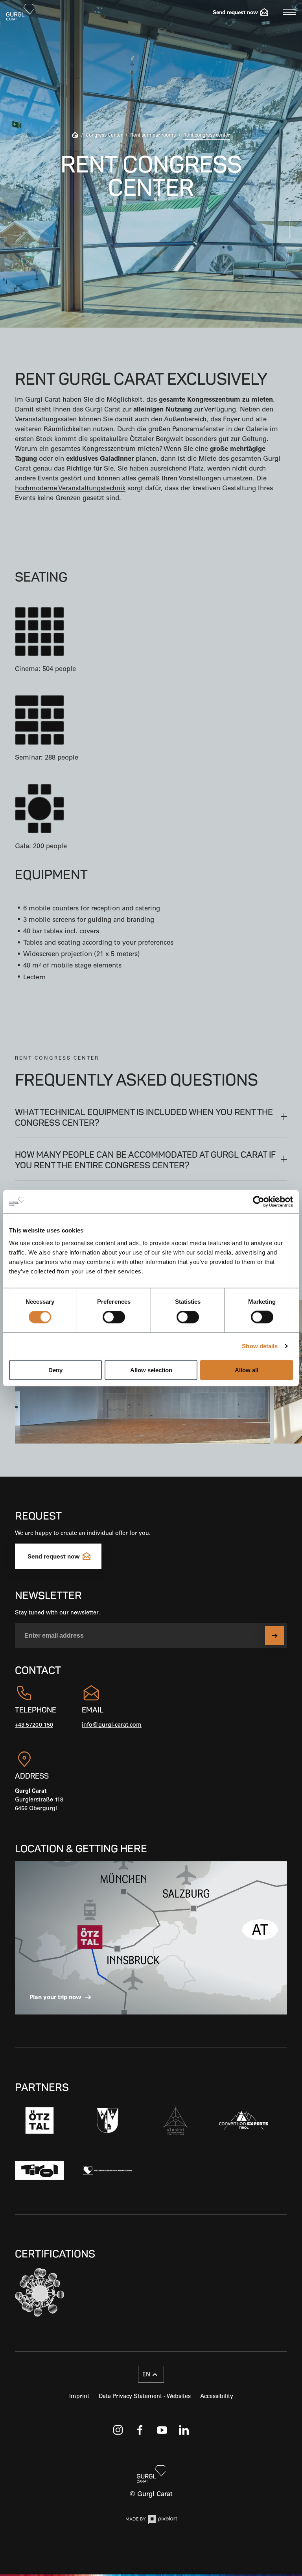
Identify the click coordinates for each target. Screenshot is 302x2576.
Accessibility (217, 2396)
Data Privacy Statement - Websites (145, 2396)
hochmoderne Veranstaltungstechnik (70, 488)
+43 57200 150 (34, 1725)
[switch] (114, 1317)
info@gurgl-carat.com (112, 1725)
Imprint (79, 2396)
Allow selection (151, 1370)
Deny (55, 1370)
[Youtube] (162, 2430)
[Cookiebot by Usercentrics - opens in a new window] (259, 1202)
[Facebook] (140, 2430)
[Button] (274, 1636)
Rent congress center (207, 135)
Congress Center (104, 135)
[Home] (75, 136)
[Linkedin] (184, 2430)
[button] (151, 1116)
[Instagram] (118, 2430)
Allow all (247, 1370)
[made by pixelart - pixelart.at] (151, 2521)
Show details (260, 1346)
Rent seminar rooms (153, 135)
